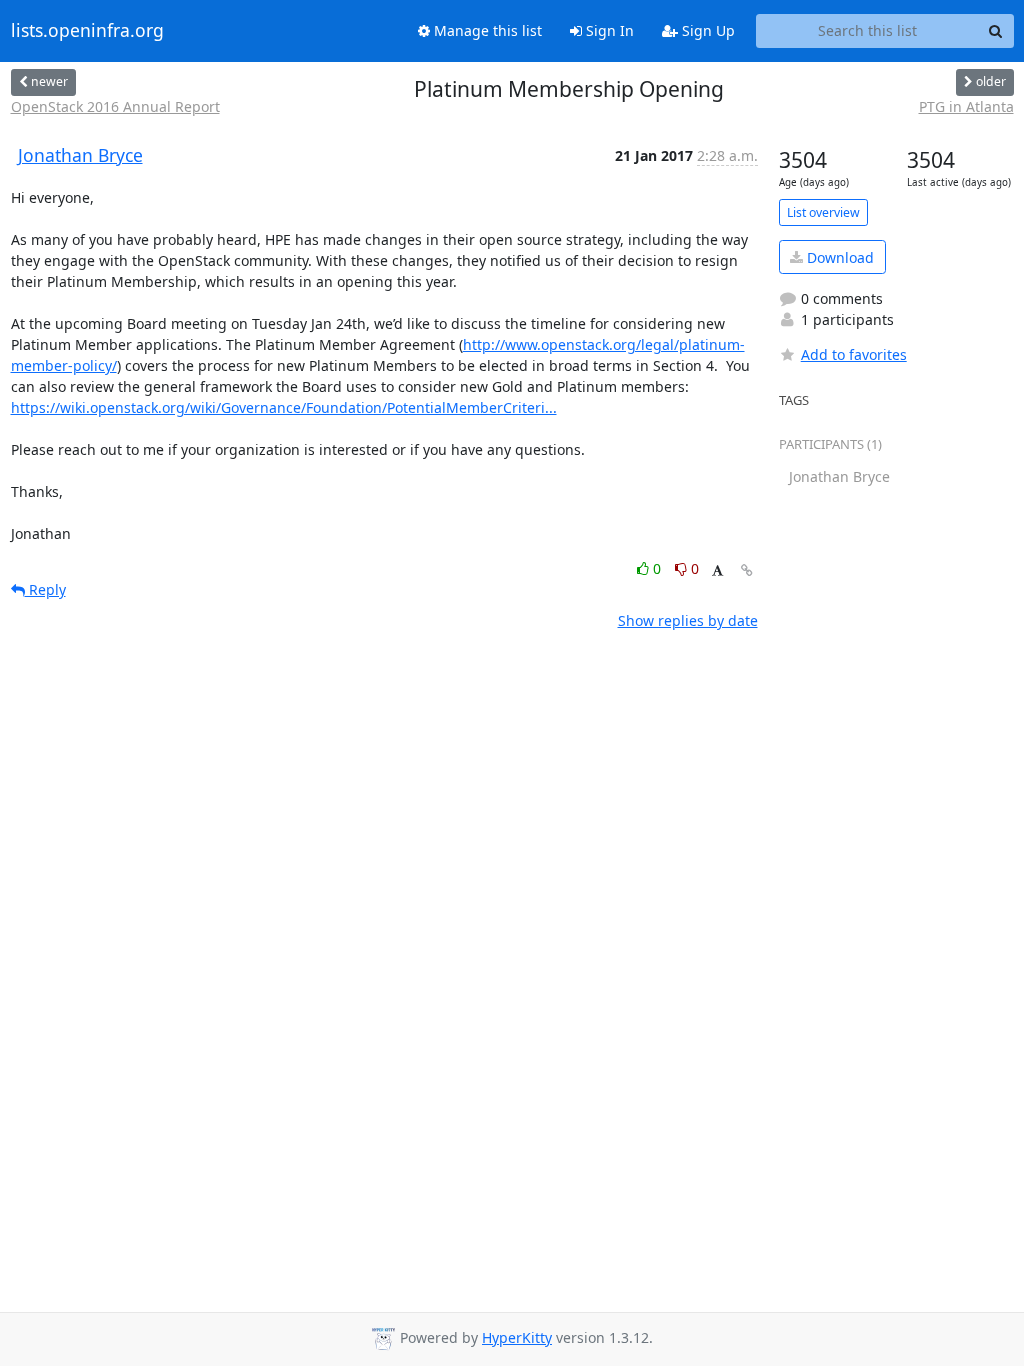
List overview (823, 212)
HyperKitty (517, 1337)
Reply (45, 589)
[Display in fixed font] (717, 571)
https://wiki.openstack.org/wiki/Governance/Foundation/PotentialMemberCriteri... (284, 407)
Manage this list (486, 30)
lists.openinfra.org (87, 31)
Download (838, 257)
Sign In (608, 30)
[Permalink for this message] (747, 570)
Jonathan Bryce (80, 155)
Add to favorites (854, 354)
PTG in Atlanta (966, 106)
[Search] (996, 31)
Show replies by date (688, 620)
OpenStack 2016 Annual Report (115, 106)
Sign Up (706, 30)
